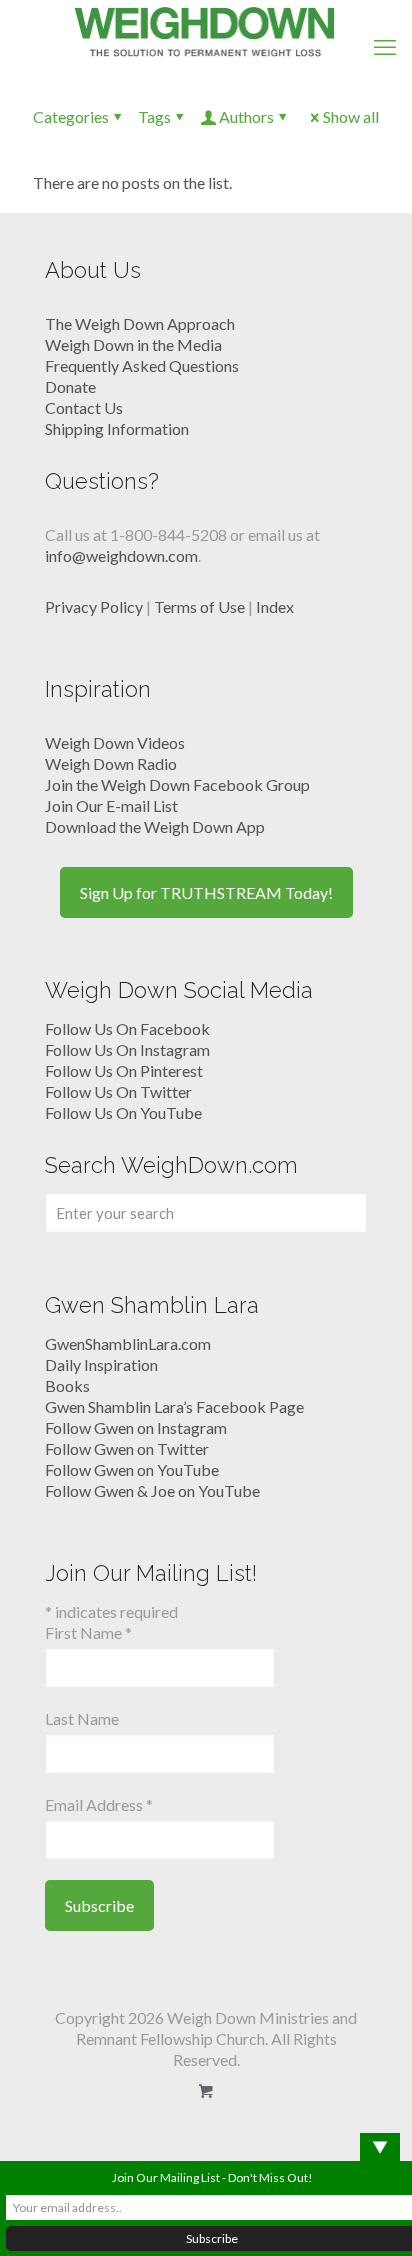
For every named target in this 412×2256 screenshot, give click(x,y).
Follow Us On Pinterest (124, 1070)
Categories (71, 116)
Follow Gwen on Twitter (127, 1448)
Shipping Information (117, 428)
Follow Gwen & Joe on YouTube (152, 1490)
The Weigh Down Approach (140, 323)
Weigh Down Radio (111, 763)
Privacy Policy (94, 606)
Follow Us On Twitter (118, 1091)
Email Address (99, 1804)
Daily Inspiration (101, 1364)
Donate (70, 386)
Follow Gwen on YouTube (132, 1469)
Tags (154, 116)
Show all (351, 116)
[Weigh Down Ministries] (206, 30)
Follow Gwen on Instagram (136, 1427)
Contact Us (84, 407)
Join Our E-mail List (111, 805)
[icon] (206, 2091)
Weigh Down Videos (115, 742)
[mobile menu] (385, 47)
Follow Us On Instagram (127, 1049)
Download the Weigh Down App (155, 826)
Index (275, 606)
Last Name (82, 1718)
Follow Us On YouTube (123, 1112)
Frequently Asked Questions (142, 365)
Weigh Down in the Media (133, 344)
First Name (88, 1632)
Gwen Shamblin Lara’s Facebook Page (174, 1406)
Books (67, 1385)
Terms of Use (199, 606)
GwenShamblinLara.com (128, 1343)
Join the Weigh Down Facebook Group (177, 784)
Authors (246, 116)
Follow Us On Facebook (127, 1028)
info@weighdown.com (121, 555)
